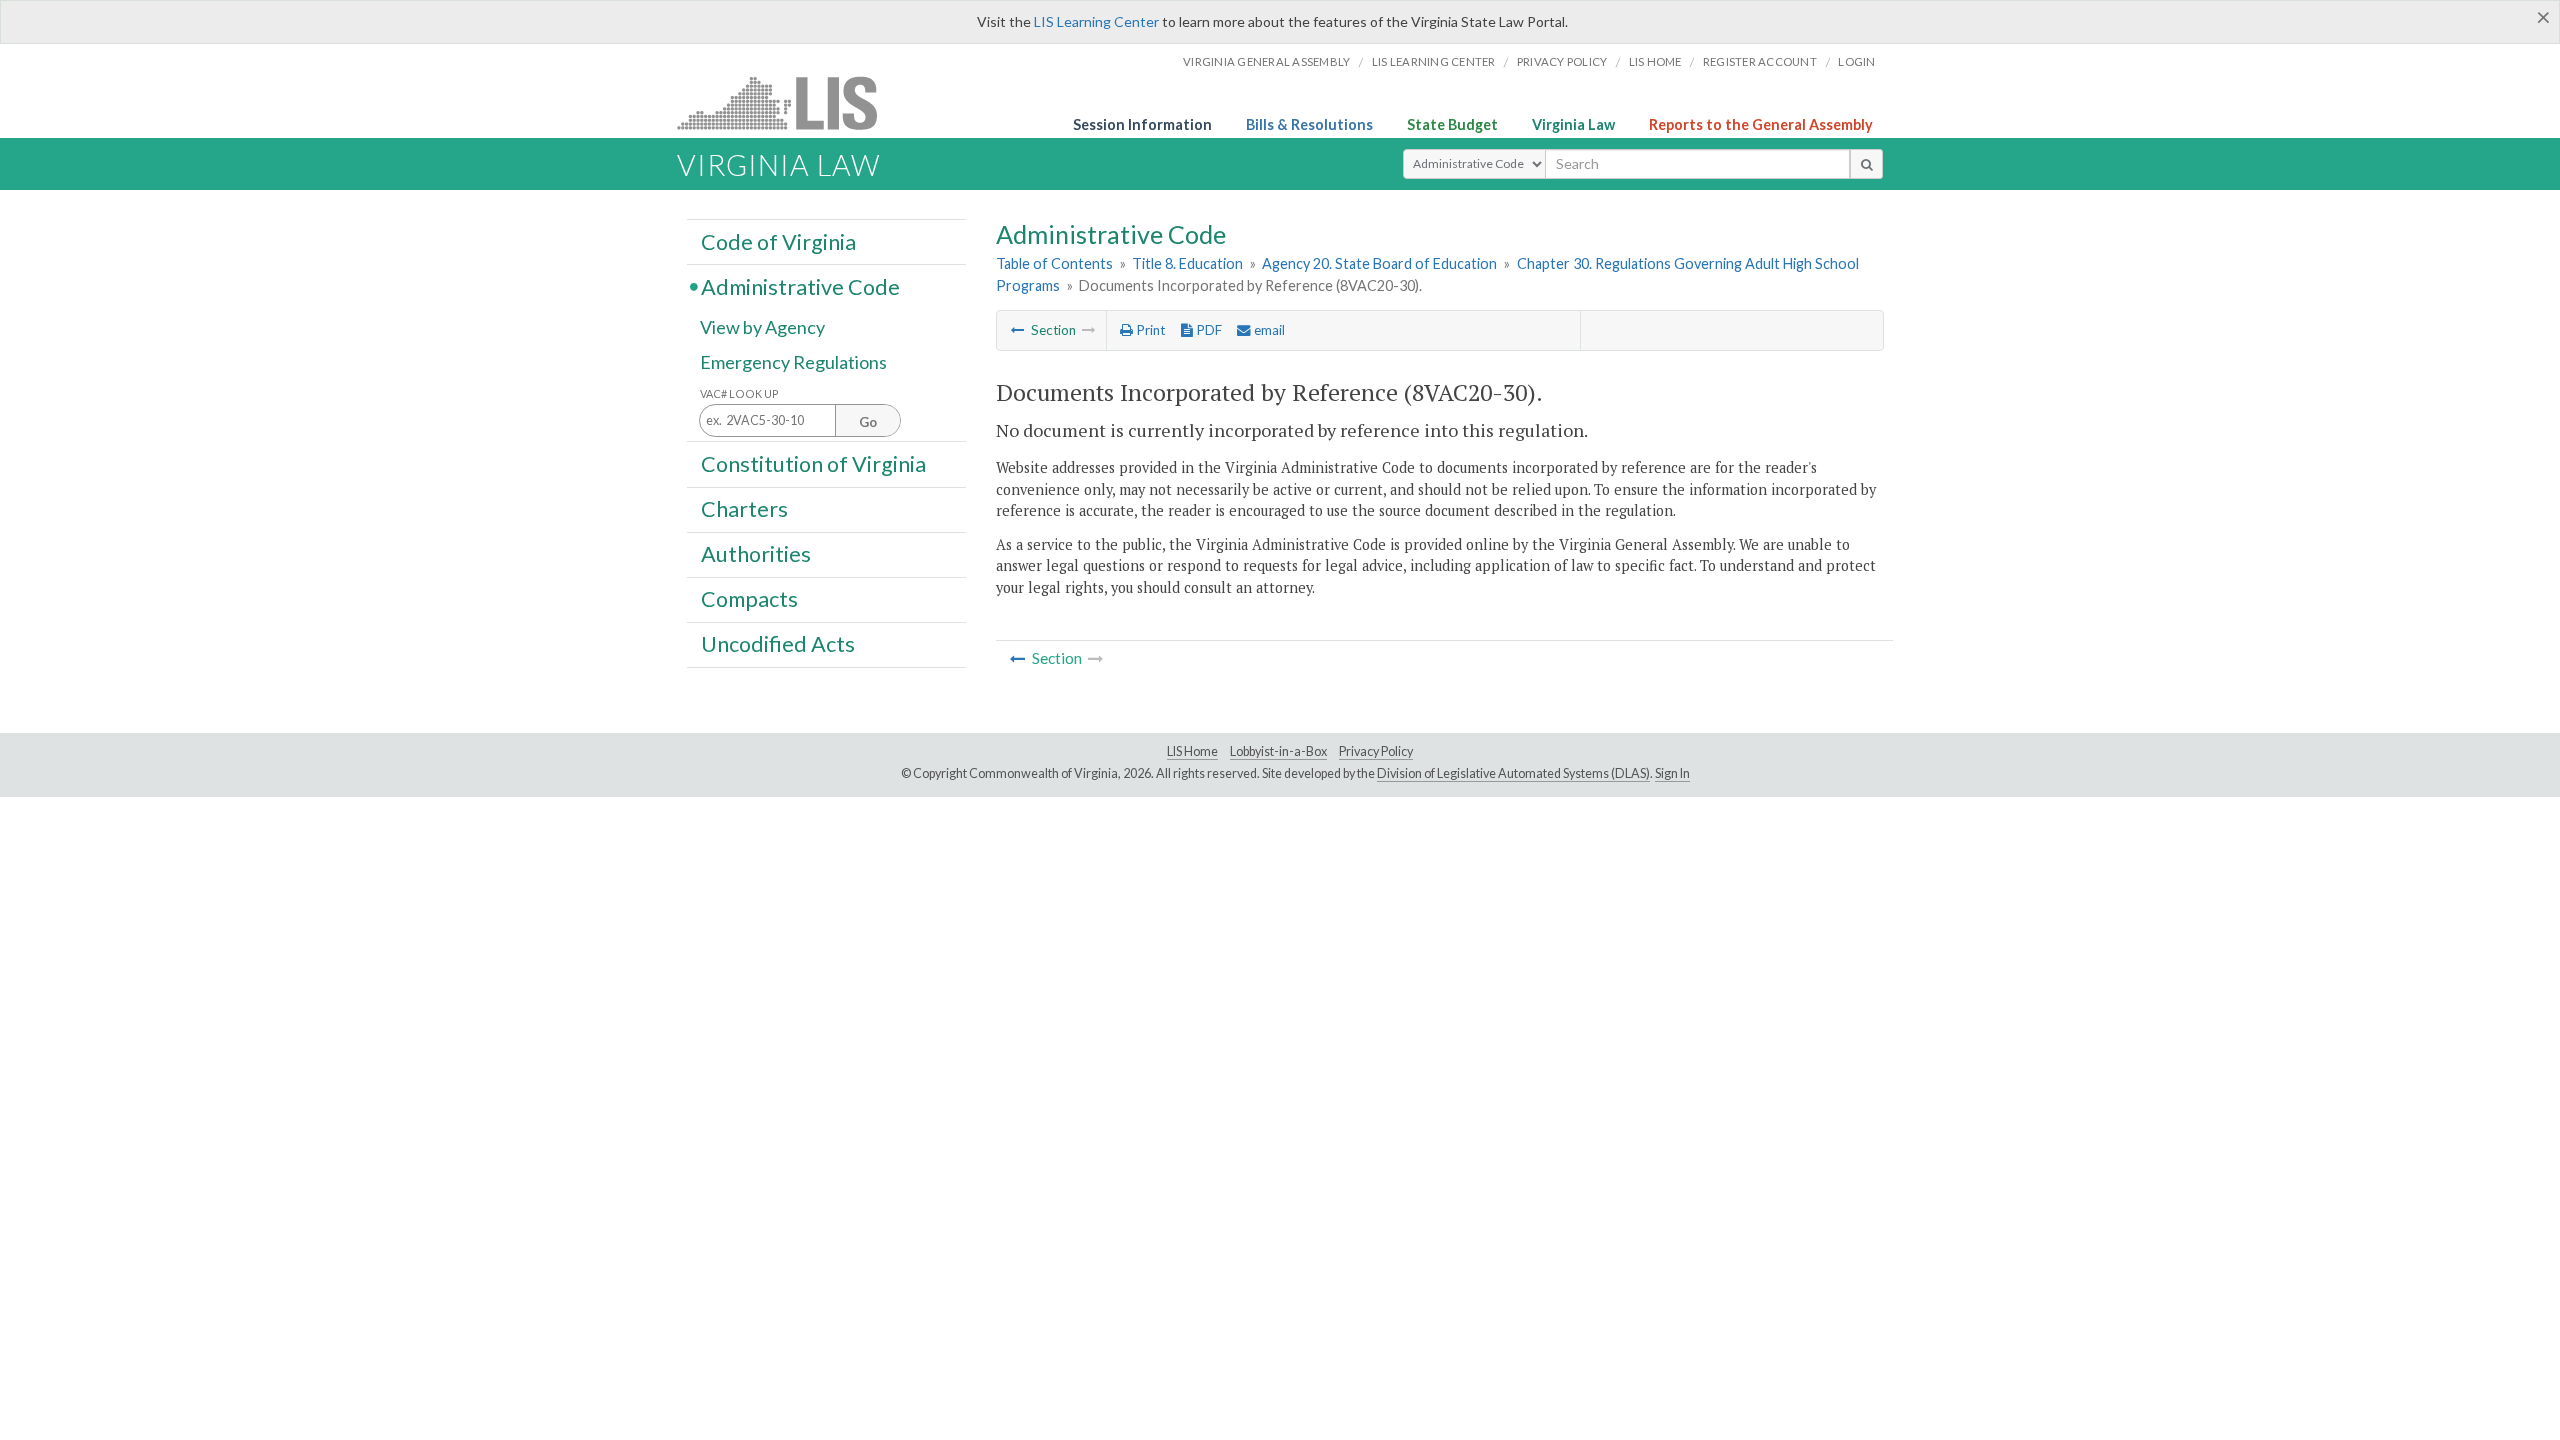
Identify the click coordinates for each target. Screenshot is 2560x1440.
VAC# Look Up (739, 393)
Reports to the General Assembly (1761, 124)
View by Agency (762, 327)
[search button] (1866, 164)
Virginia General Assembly (1266, 61)
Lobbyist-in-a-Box (1278, 751)
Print (1149, 330)
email (1268, 330)
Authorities (756, 554)
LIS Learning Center (1096, 21)
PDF (1207, 330)
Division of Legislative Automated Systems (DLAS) (1513, 773)
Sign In (1672, 773)
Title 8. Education (1187, 263)
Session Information (1142, 124)
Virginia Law (1573, 124)
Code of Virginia (778, 241)
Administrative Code (800, 286)
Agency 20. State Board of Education (1379, 263)
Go (868, 422)
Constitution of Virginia (813, 463)
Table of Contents (1054, 263)
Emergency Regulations (793, 362)
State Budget (1452, 124)
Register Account (1760, 61)
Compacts (749, 599)
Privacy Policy (1562, 61)
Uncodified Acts (778, 644)
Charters (744, 509)
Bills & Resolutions (1309, 124)
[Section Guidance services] (1018, 330)
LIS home (1655, 61)
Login (1856, 61)
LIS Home (1192, 751)
